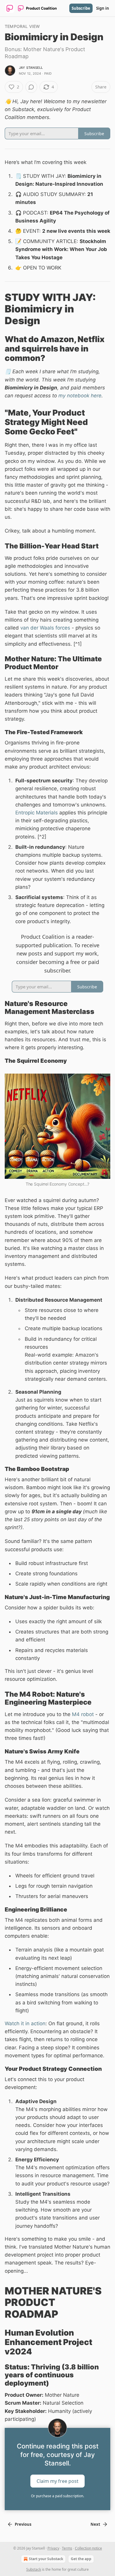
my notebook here (80, 396)
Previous (23, 2524)
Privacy (53, 2548)
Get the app (81, 2559)
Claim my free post (57, 2481)
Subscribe (81, 8)
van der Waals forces (45, 628)
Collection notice (88, 2548)
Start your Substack (46, 2559)
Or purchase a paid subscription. (57, 2496)
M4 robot (83, 1714)
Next (95, 2524)
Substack (34, 2569)
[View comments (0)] (31, 87)
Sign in (103, 8)
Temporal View (22, 26)
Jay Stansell (31, 68)
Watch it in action (25, 2023)
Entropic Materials (37, 813)
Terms (67, 2548)
